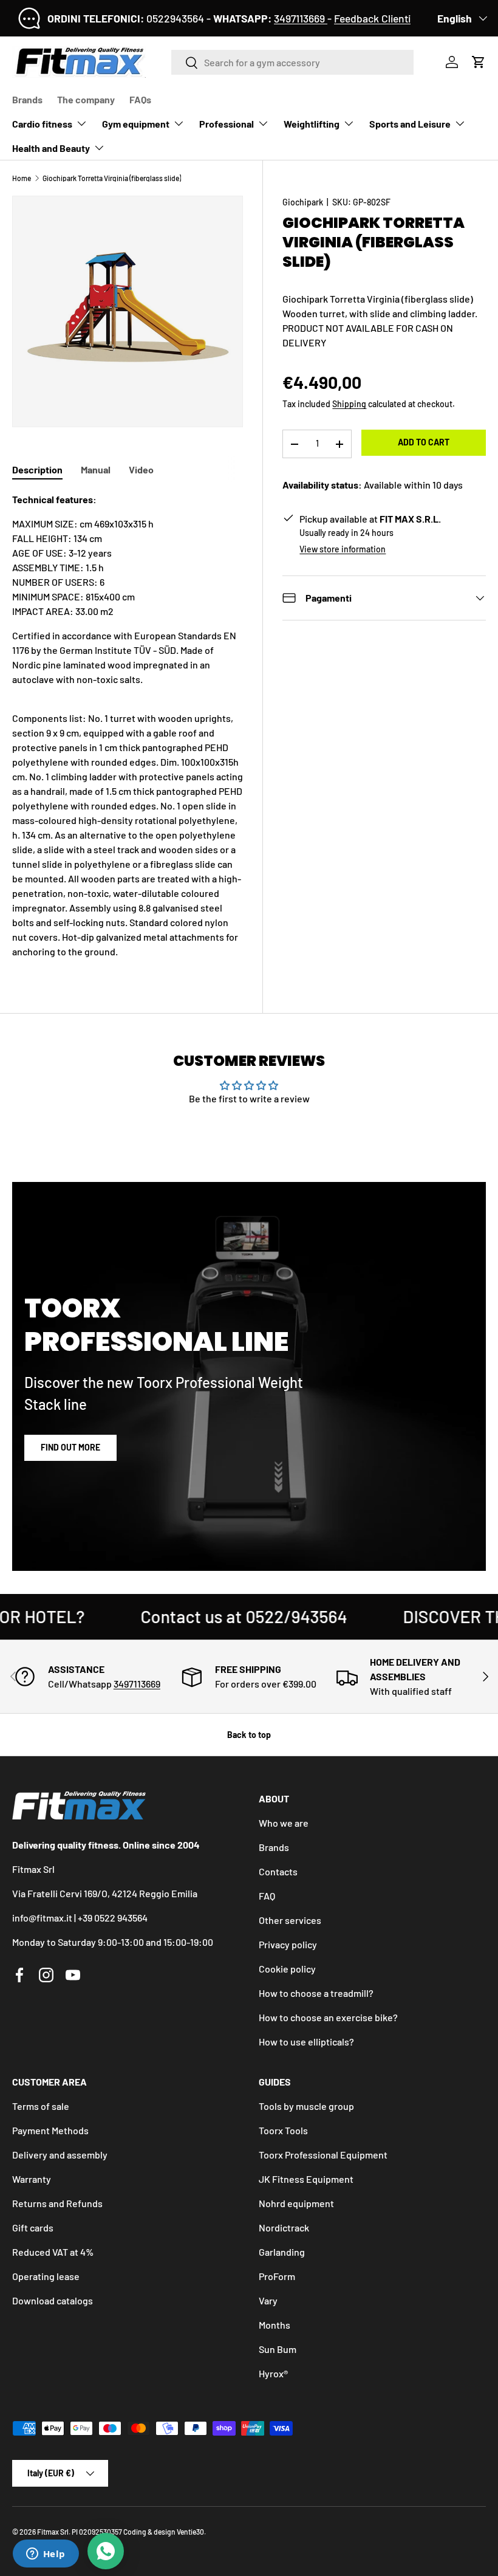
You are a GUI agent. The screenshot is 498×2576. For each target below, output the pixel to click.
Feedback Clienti (372, 18)
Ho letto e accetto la (182, 1346)
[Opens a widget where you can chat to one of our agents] (46, 2555)
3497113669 (301, 18)
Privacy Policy (220, 1346)
